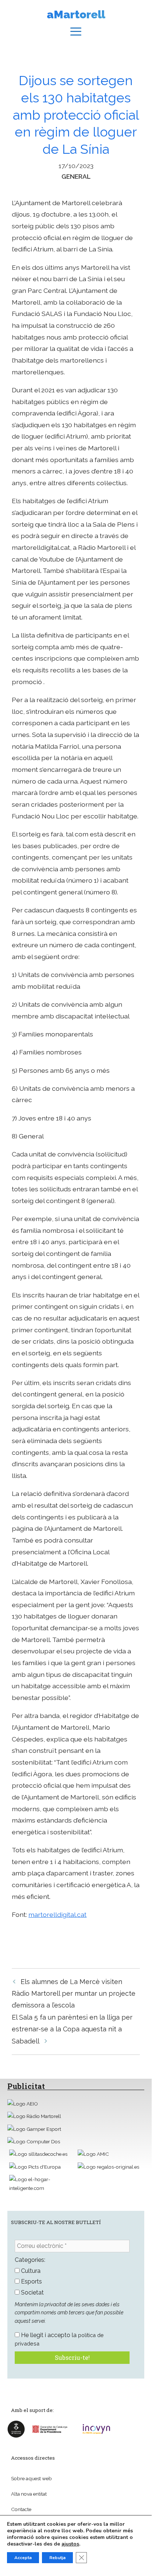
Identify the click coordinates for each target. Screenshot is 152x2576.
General (76, 176)
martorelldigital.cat (57, 1914)
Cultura (30, 2271)
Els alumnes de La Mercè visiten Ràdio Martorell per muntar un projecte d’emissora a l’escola (74, 1994)
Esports (31, 2281)
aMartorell (76, 14)
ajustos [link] (70, 2544)
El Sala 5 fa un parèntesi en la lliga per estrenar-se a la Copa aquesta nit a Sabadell (72, 2029)
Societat (32, 2292)
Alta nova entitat (29, 2494)
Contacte (21, 2509)
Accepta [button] (23, 2558)
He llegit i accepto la (59, 2339)
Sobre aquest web (31, 2478)
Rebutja (57, 2558)
